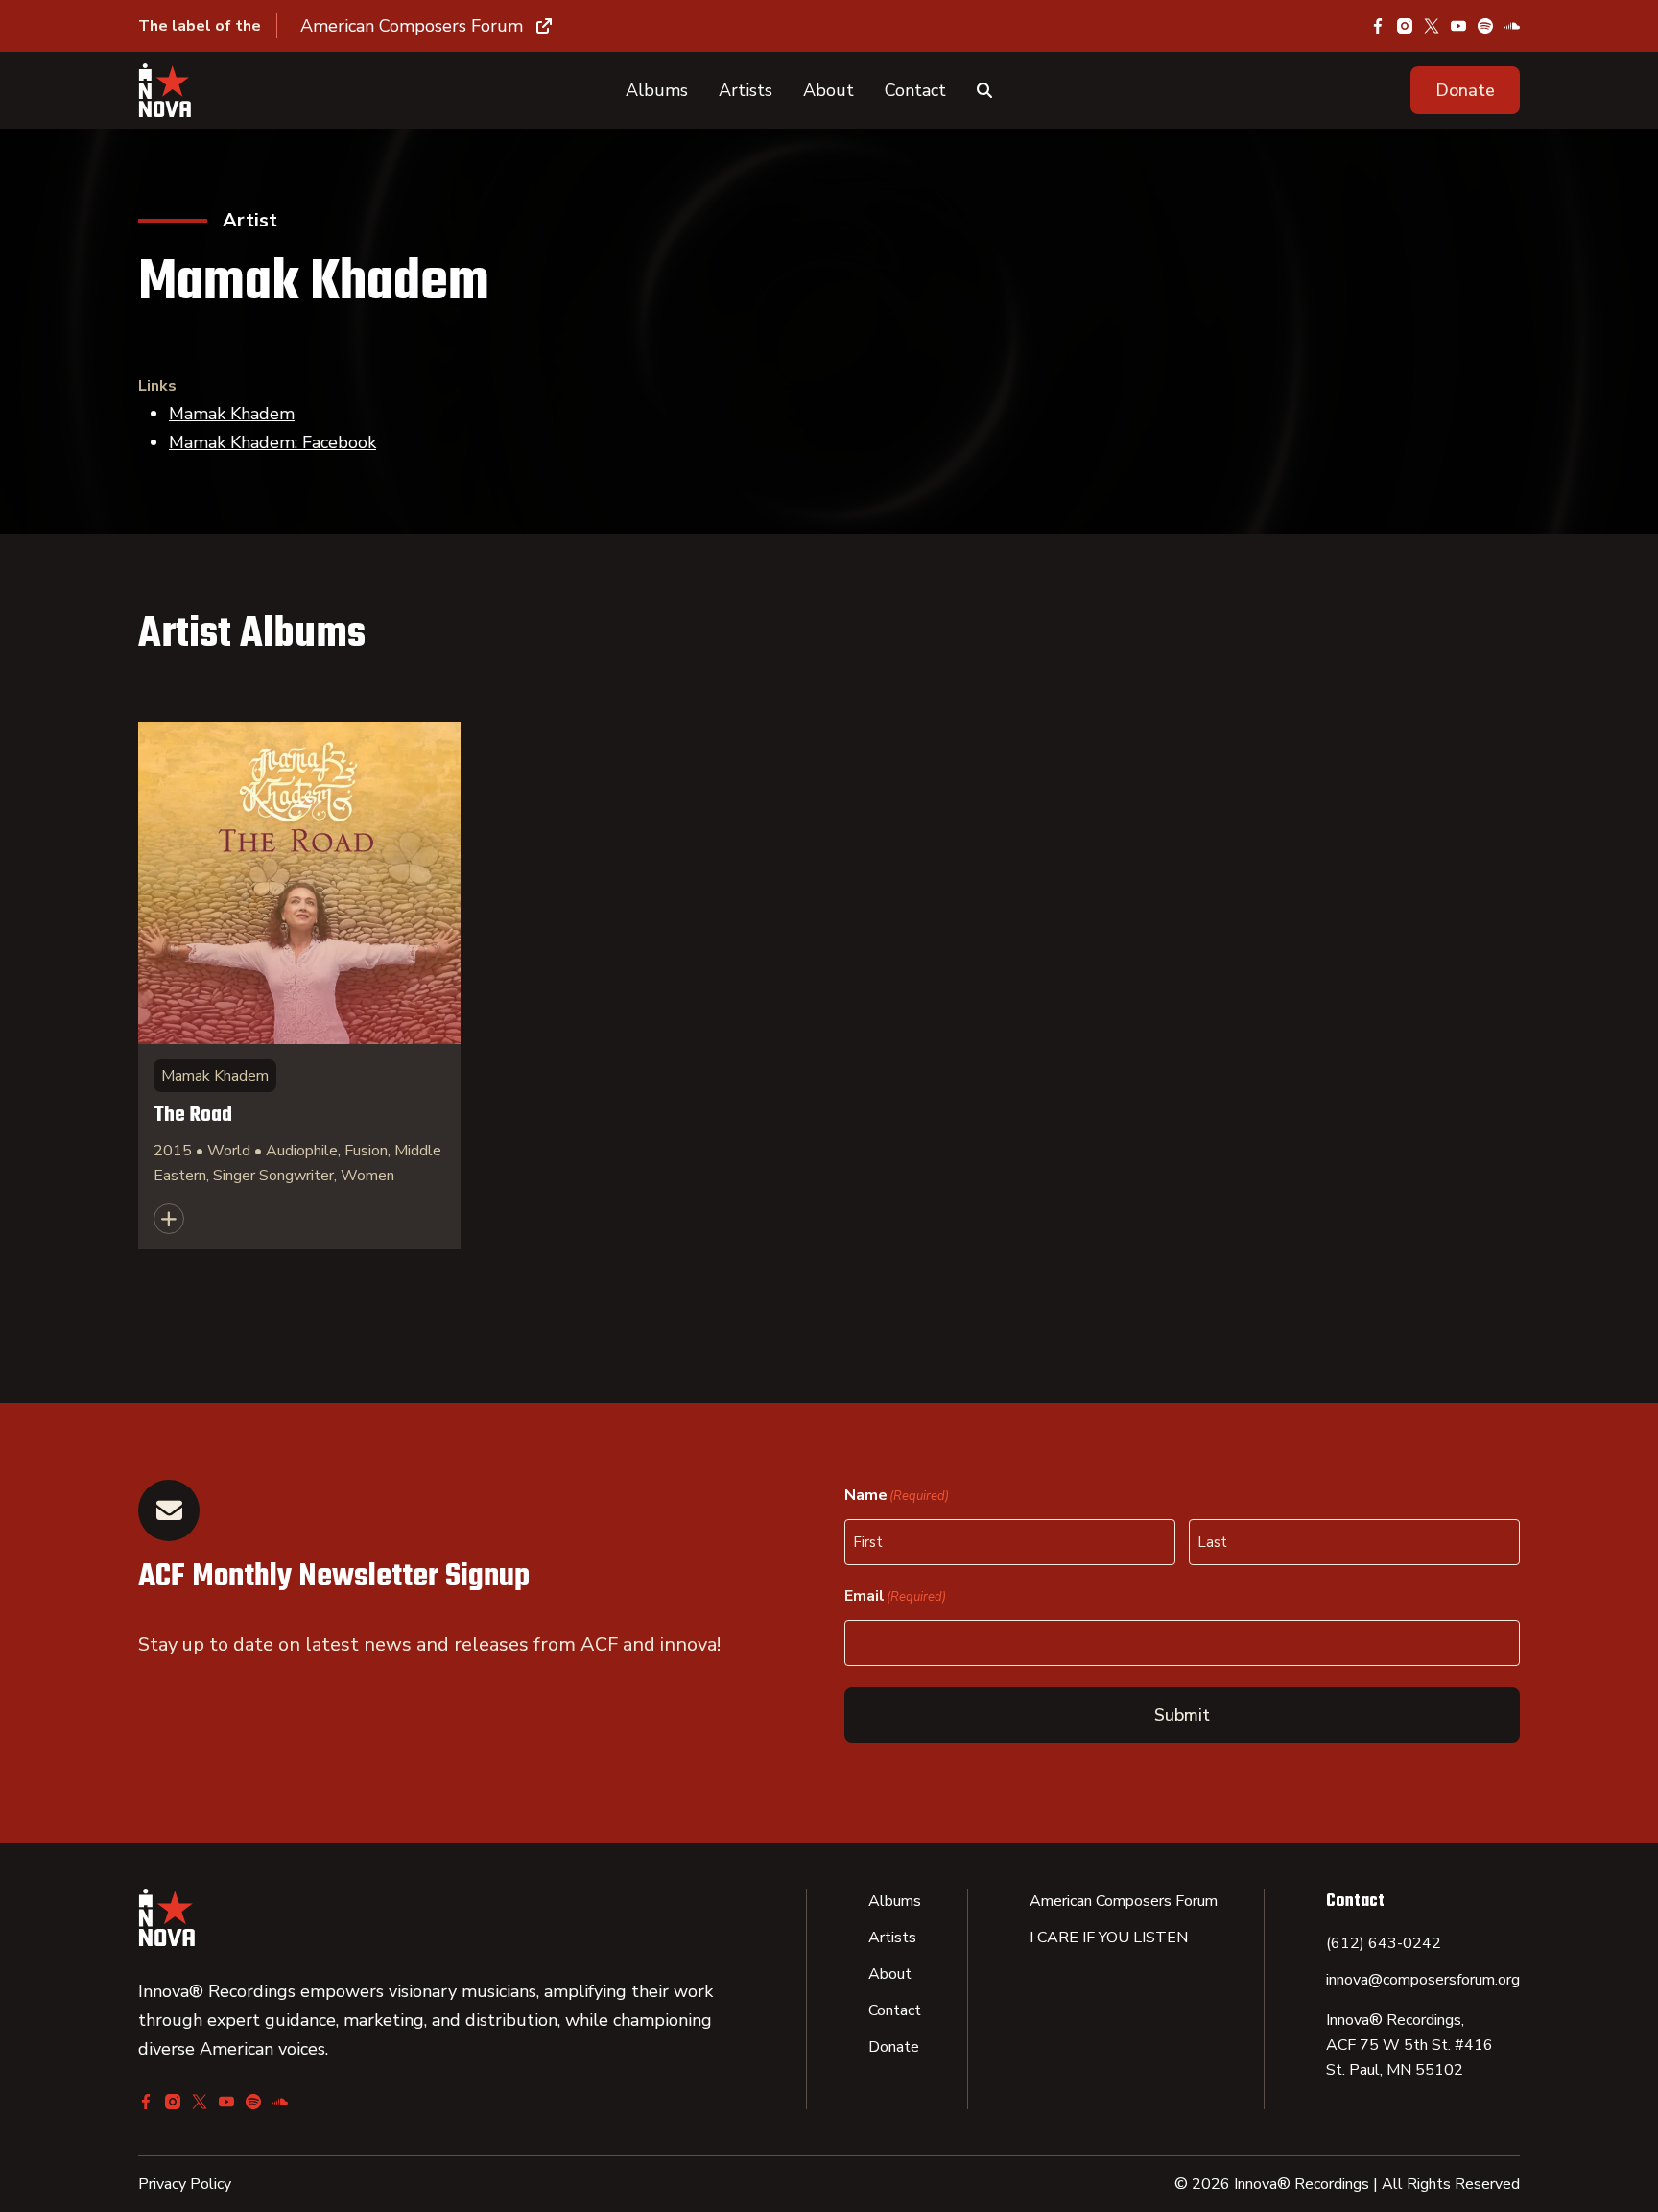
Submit (1182, 1715)
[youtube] (1458, 26)
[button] (1465, 90)
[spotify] (1485, 26)
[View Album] (299, 986)
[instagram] (1405, 26)
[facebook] (1378, 26)
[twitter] (1432, 26)
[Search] (984, 90)
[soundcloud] (1512, 26)
